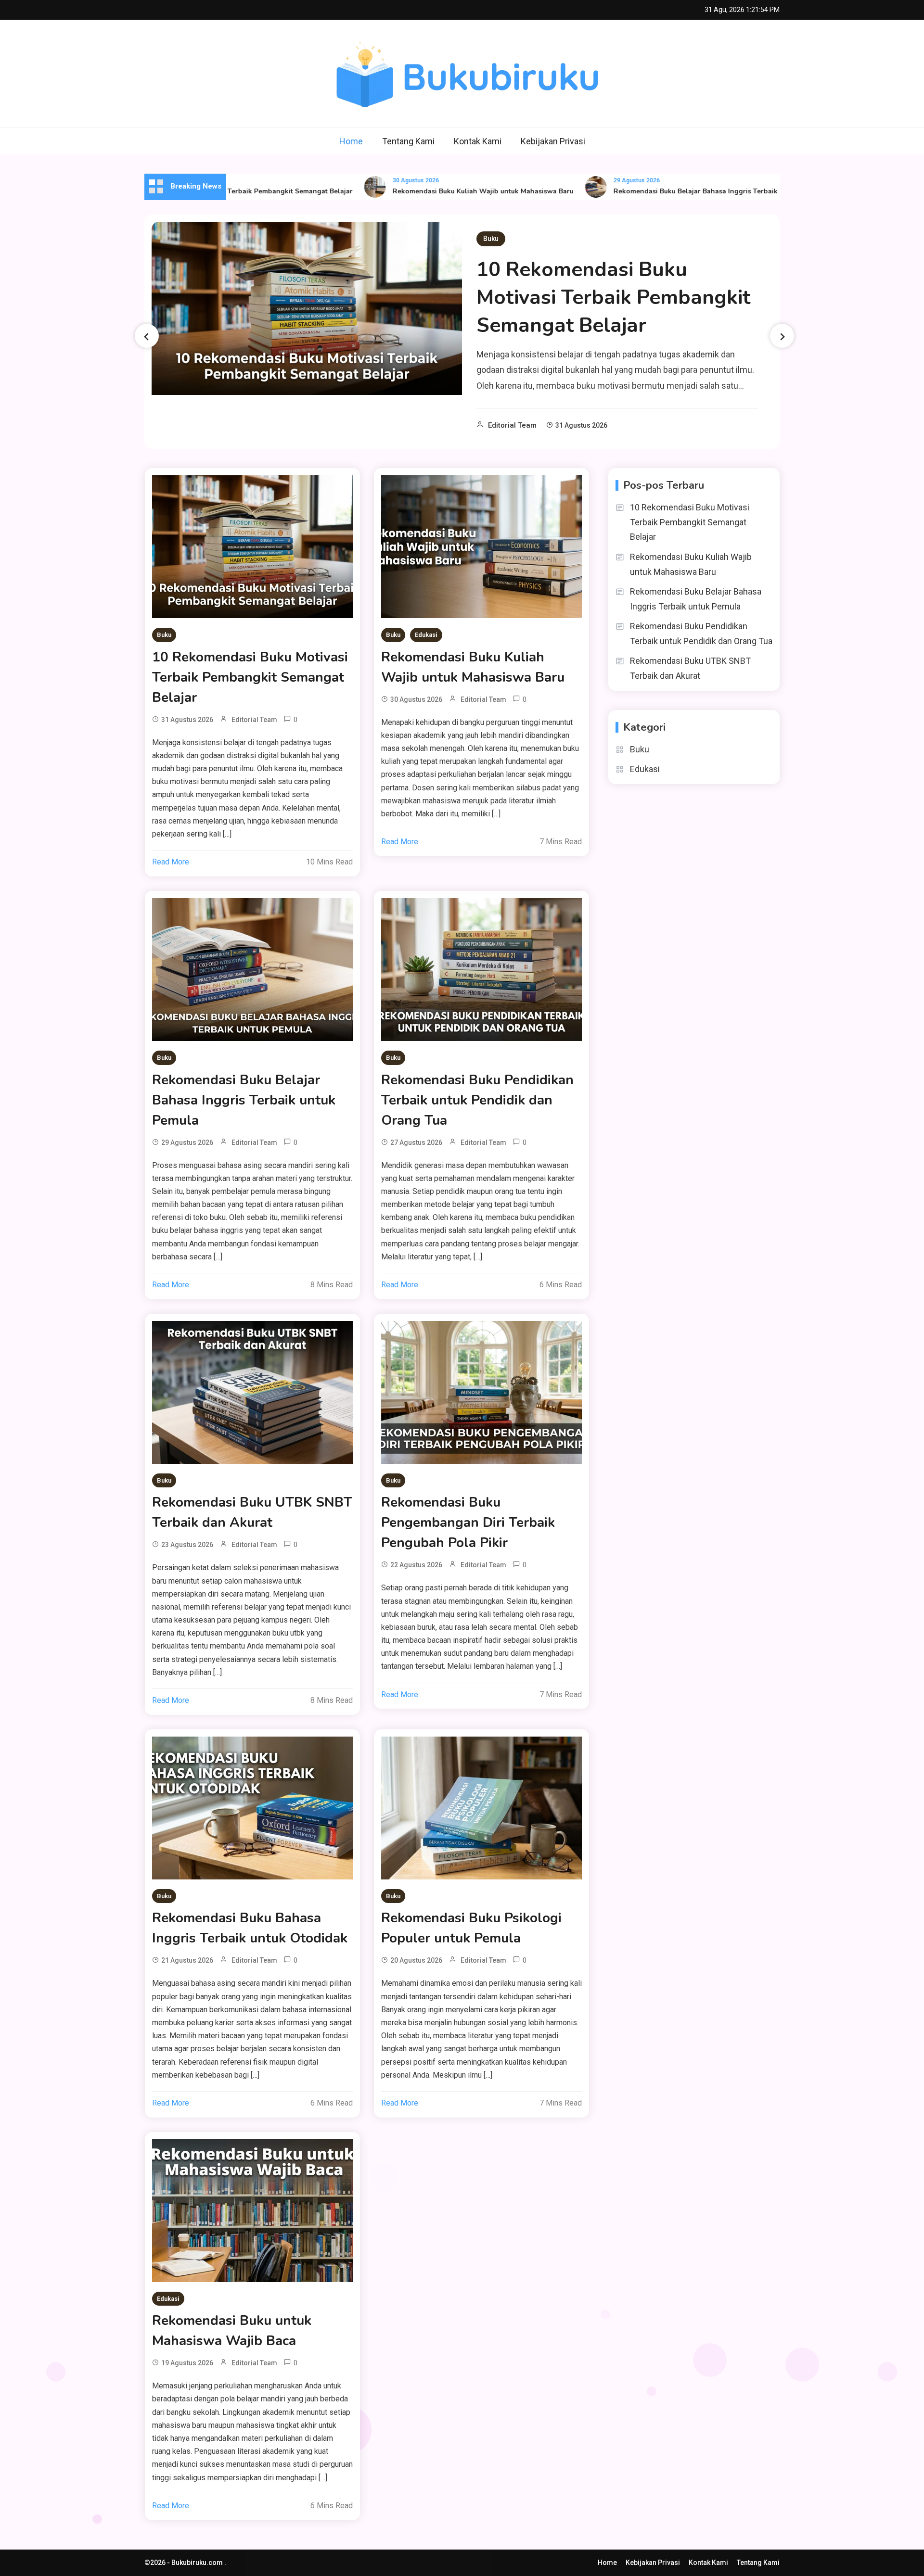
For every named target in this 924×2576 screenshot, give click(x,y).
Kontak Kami (478, 141)
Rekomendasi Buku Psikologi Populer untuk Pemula (471, 1928)
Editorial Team (512, 425)
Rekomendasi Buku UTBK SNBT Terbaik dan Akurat (252, 1512)
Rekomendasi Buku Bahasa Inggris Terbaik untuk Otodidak (250, 1928)
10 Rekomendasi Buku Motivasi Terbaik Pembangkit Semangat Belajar (613, 298)
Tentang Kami (408, 141)
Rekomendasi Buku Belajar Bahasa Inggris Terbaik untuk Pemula (660, 191)
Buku (491, 239)
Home (351, 141)
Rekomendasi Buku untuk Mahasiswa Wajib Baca (232, 2331)
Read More (171, 862)
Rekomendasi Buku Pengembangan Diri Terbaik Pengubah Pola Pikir (468, 1523)
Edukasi (426, 635)
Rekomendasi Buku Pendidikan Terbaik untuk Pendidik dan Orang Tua (477, 1100)
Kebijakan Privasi (553, 141)
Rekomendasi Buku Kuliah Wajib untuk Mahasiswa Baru (424, 191)
